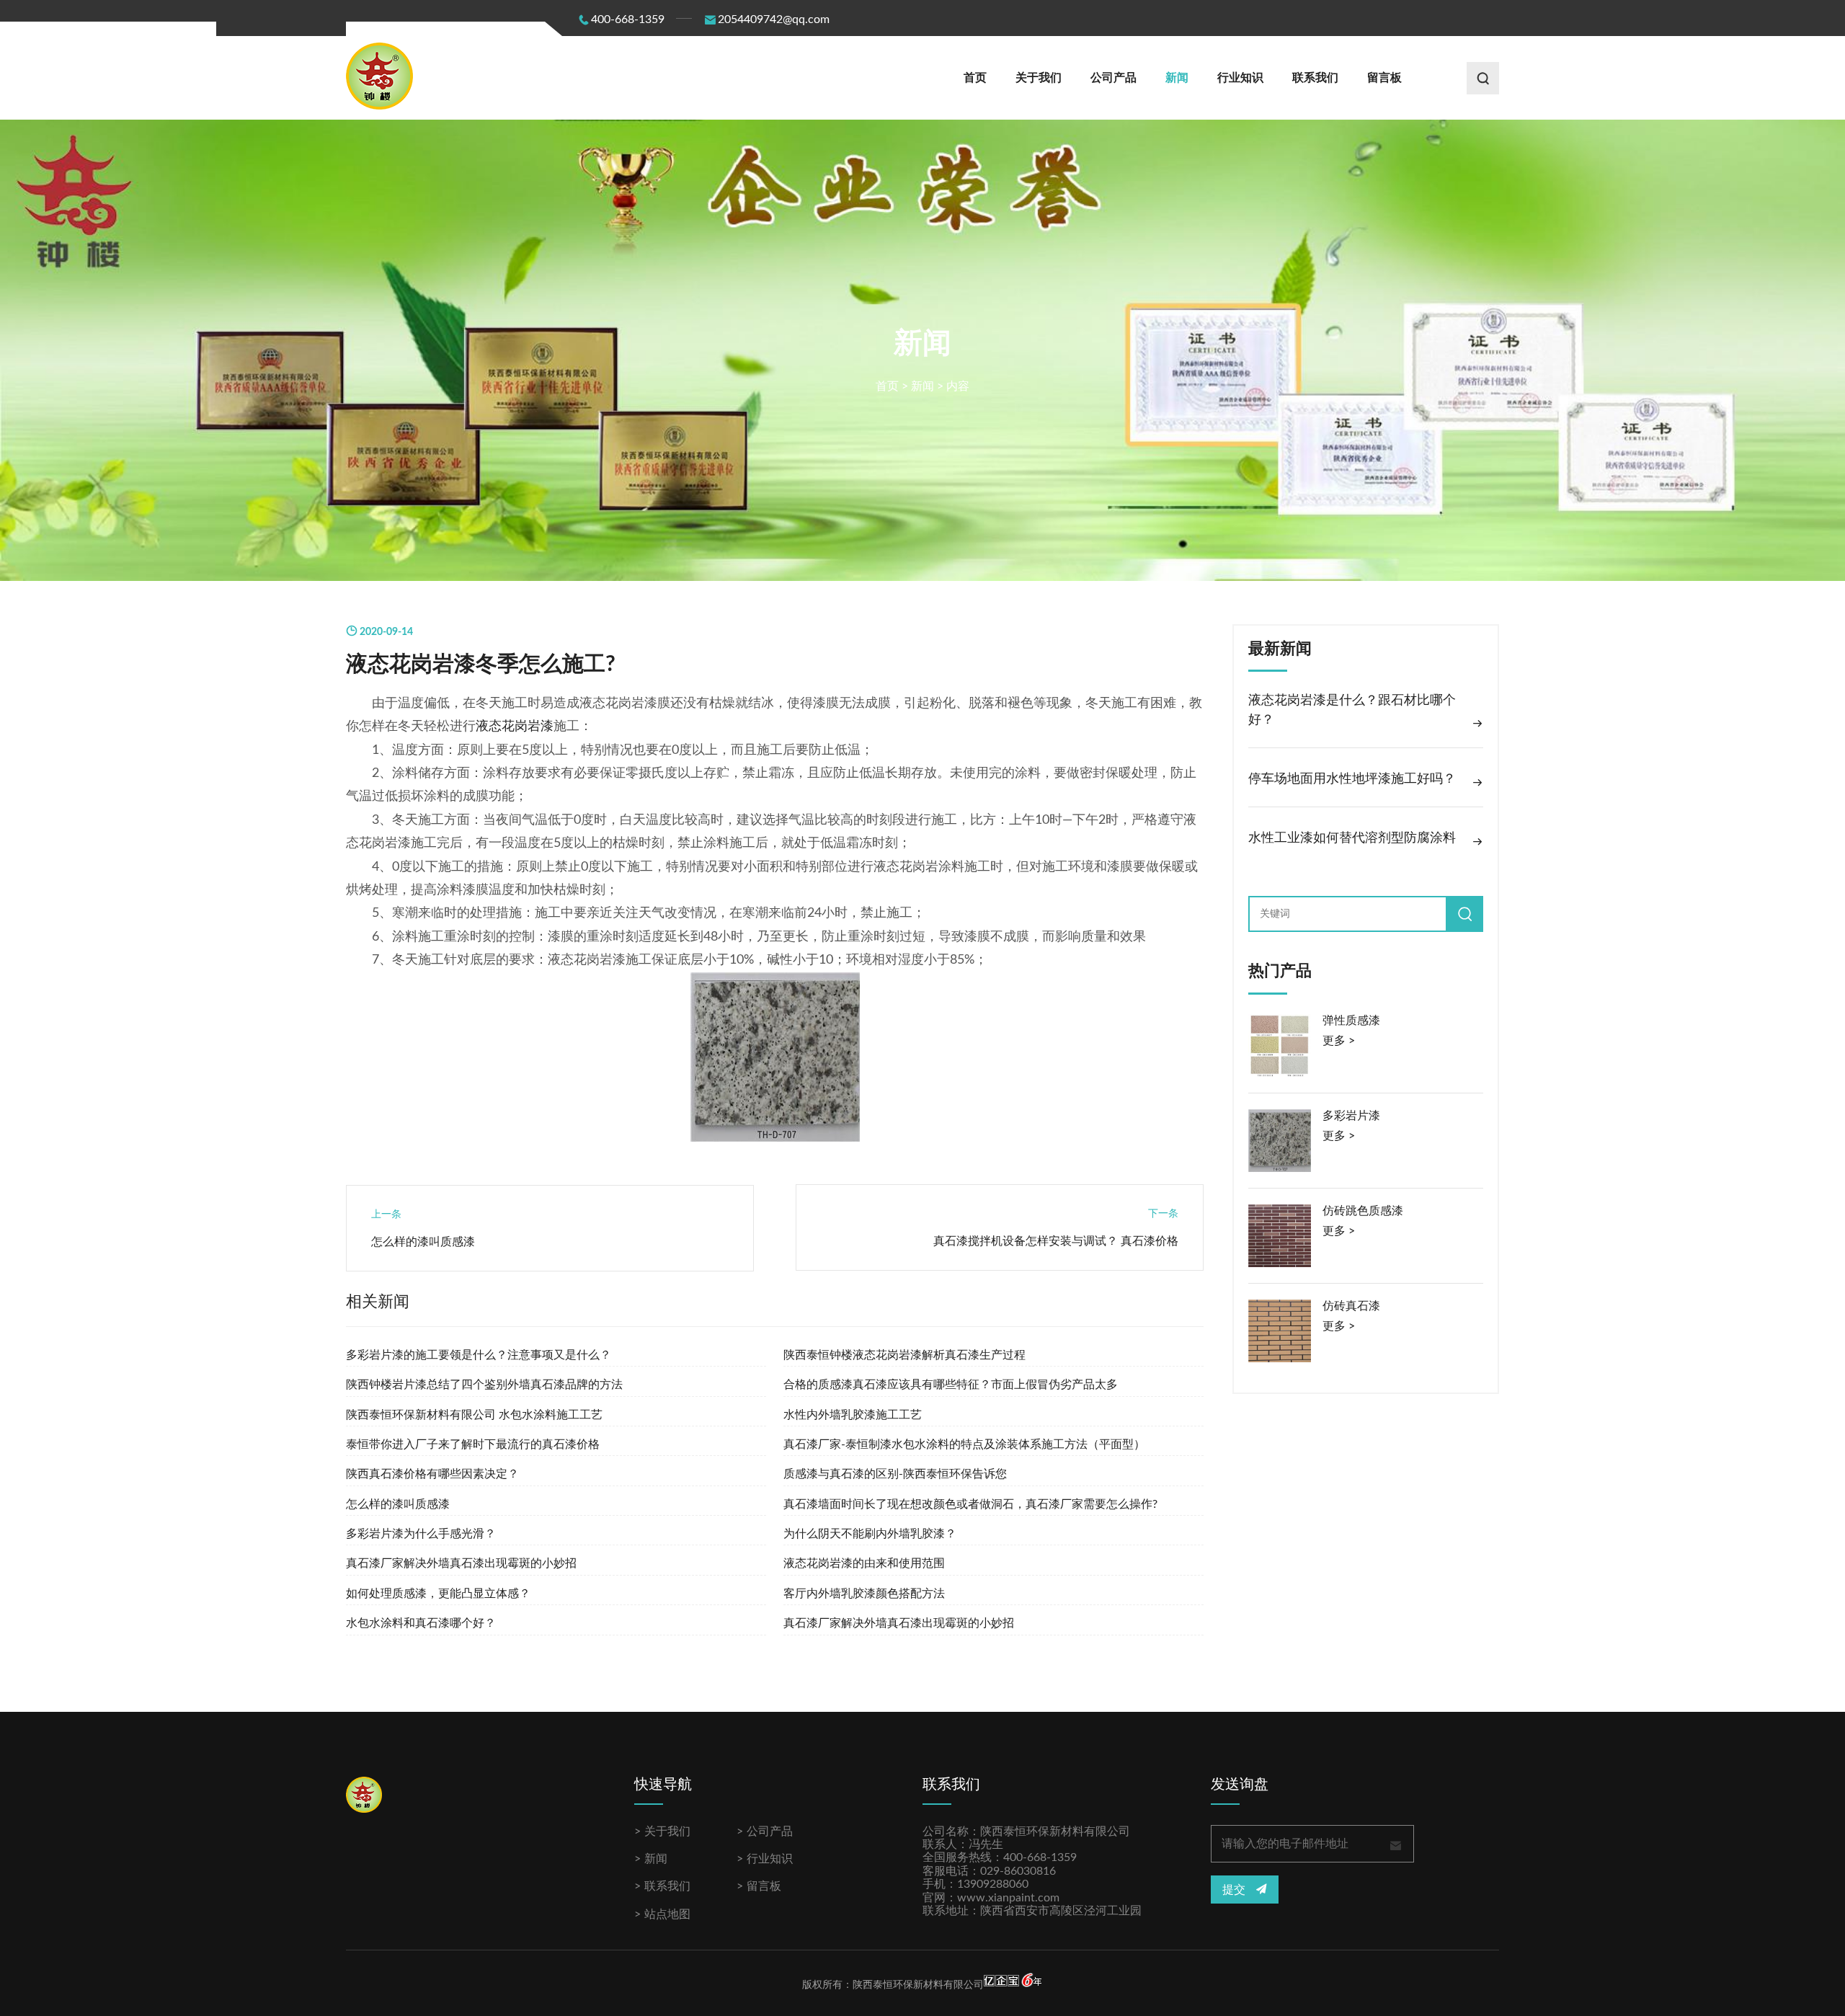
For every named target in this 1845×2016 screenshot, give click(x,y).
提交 (1235, 1890)
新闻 (1177, 78)
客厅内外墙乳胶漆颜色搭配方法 (864, 1594)
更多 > (1339, 1041)
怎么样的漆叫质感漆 (423, 1242)
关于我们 (1039, 78)
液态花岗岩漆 (515, 727)
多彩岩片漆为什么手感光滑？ (421, 1534)
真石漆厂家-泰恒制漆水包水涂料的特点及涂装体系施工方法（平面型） (964, 1444)
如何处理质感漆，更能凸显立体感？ (438, 1594)
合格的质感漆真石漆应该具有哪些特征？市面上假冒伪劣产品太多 (951, 1385)
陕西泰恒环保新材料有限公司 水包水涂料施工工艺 (474, 1415)
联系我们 (1315, 78)
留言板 (1384, 78)
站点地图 (667, 1914)
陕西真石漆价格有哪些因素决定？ (432, 1474)
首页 (975, 78)
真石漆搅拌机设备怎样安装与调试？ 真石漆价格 (1056, 1241)
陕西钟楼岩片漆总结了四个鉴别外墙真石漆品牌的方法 (484, 1385)
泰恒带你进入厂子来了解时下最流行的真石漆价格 (473, 1444)
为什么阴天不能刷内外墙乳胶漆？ (870, 1534)
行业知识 (1240, 78)
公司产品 (1113, 78)
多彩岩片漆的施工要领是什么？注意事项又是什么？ (479, 1355)
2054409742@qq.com (774, 19)
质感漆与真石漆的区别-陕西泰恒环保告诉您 (895, 1474)
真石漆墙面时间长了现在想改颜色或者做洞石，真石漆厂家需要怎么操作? (970, 1504)
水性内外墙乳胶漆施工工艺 (853, 1415)
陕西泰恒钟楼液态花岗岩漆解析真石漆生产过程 (904, 1355)
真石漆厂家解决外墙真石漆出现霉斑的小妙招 (461, 1563)
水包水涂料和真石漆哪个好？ (421, 1623)
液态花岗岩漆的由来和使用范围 (864, 1563)
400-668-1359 (628, 19)
